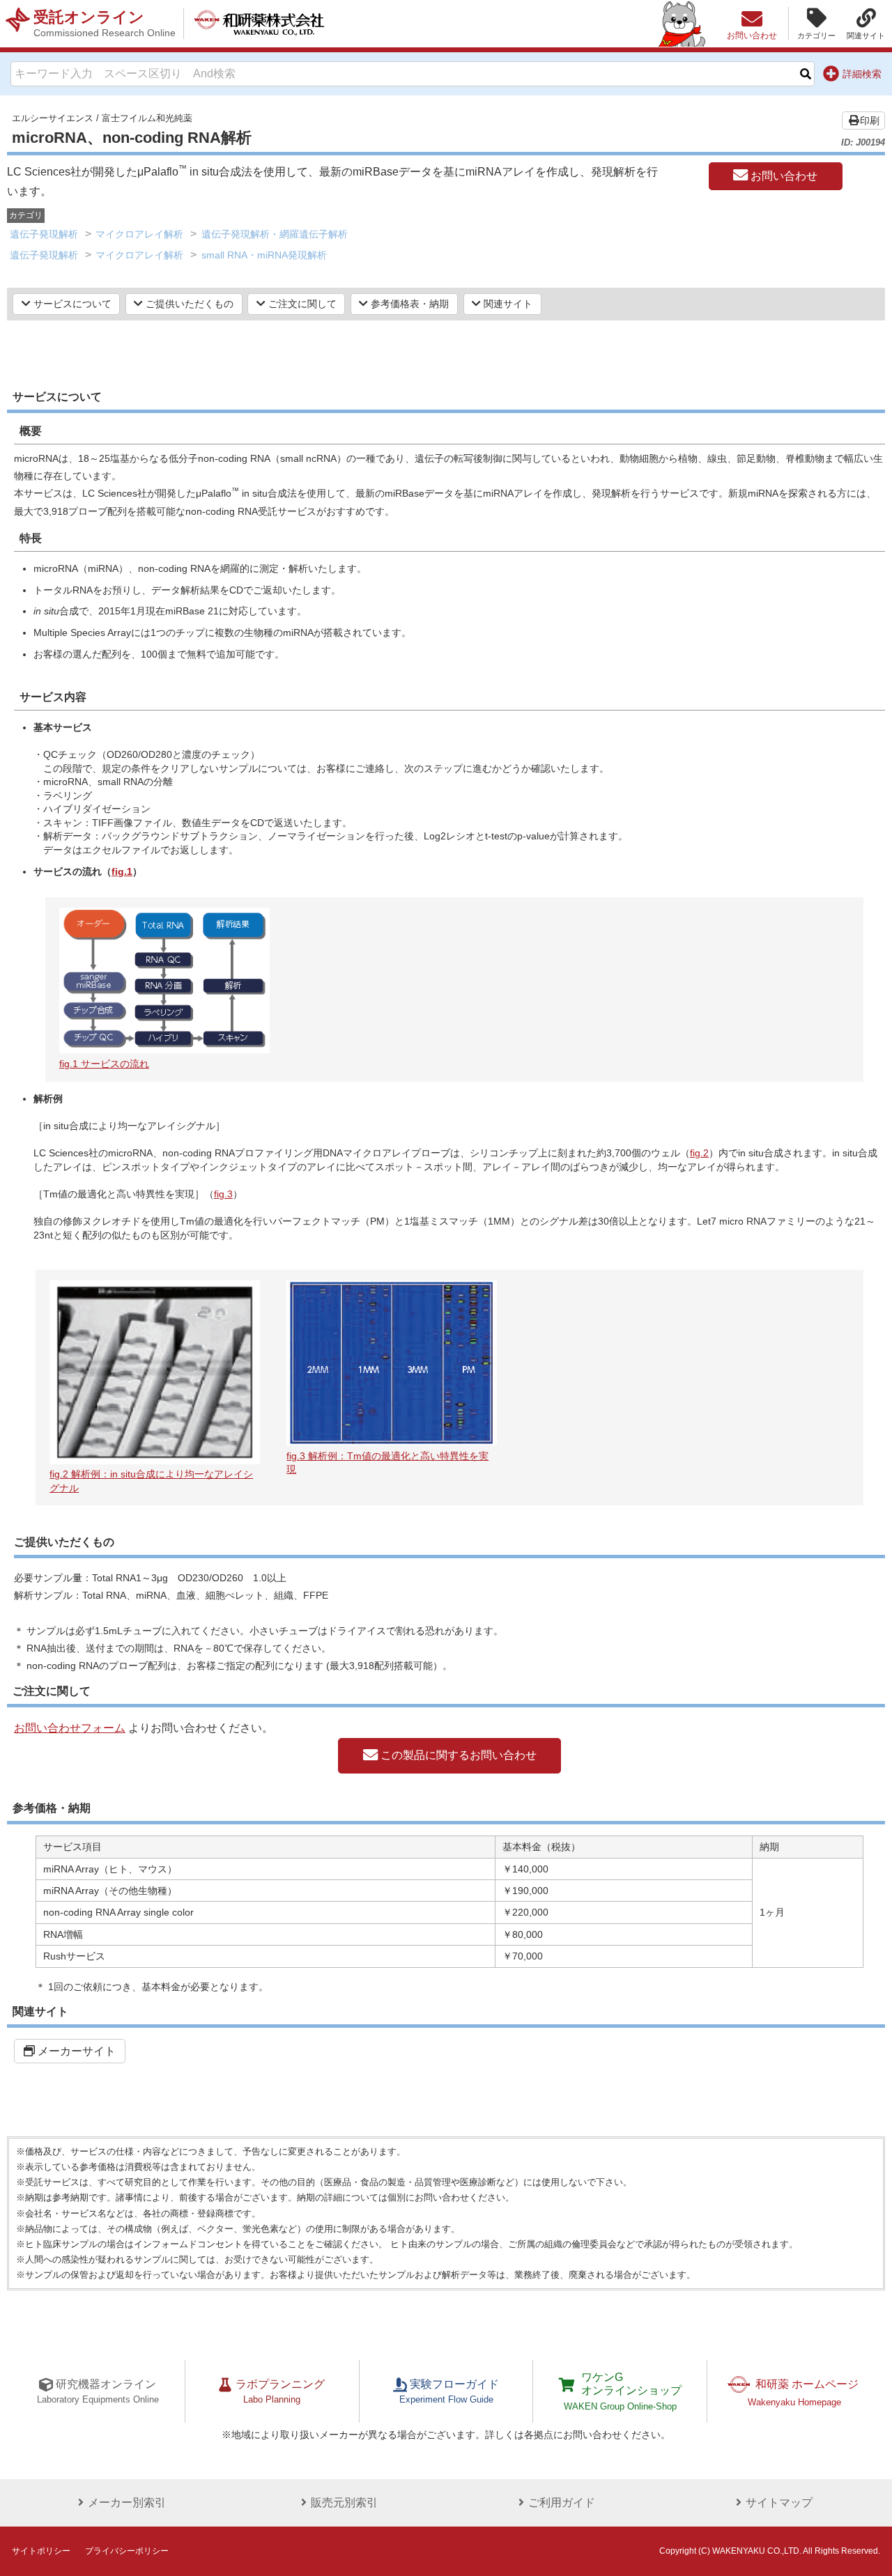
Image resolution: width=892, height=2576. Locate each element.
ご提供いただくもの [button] (188, 304)
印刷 (870, 121)
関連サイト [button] (507, 304)
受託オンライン (105, 23)
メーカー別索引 (127, 2503)
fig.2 (699, 1153)
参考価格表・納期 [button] (408, 304)
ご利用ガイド (562, 2503)
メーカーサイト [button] (75, 2051)
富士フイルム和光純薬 (147, 118)
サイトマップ (779, 2503)
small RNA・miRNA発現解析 (264, 255)
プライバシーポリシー (127, 2551)
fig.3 (223, 1194)
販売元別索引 (344, 2503)
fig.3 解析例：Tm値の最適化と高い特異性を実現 (387, 1462)
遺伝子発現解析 (44, 234)
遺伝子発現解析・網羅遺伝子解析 (275, 234)
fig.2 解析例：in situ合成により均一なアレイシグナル (151, 1481)
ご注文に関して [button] (301, 304)
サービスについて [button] (71, 304)
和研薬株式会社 (259, 24)
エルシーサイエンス (53, 118)
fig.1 (122, 871)
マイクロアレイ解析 (139, 234)
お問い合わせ (783, 176)
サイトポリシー (41, 2551)
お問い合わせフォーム (70, 1728)
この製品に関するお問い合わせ (457, 1755)
